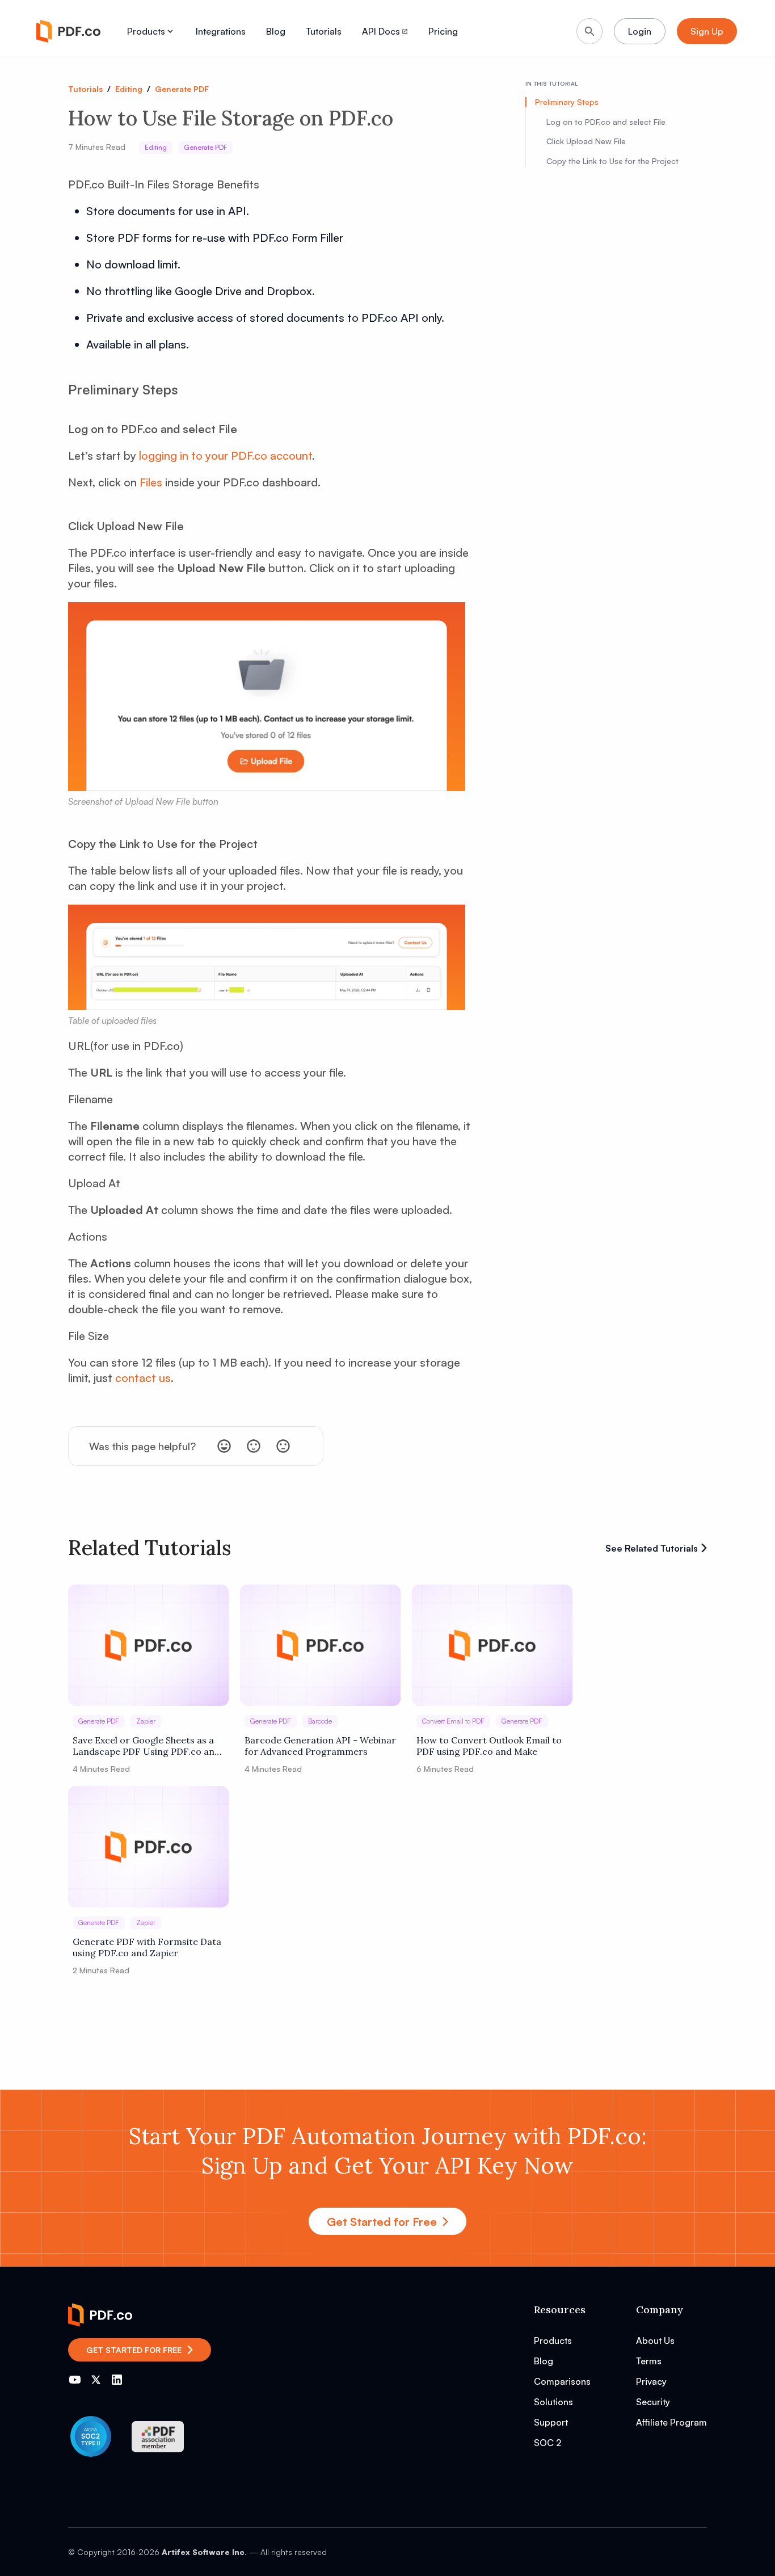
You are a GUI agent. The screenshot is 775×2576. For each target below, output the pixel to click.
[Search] (589, 31)
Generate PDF (182, 89)
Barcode (320, 1721)
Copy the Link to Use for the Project (612, 161)
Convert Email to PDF (453, 1721)
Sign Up (707, 31)
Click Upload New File (586, 141)
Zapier (146, 1721)
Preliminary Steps (567, 102)
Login (640, 31)
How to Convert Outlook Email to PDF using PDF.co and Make (489, 1746)
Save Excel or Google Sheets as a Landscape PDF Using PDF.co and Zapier (146, 1746)
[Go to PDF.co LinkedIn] (117, 2380)
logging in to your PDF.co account (226, 455)
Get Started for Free (382, 2222)
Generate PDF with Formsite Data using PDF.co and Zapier (147, 1947)
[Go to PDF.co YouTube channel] (75, 2380)
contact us (143, 1378)
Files (151, 482)
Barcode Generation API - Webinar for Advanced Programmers (320, 1746)
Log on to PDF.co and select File (606, 121)
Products (146, 31)
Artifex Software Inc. (204, 2552)
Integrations (221, 31)
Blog (276, 31)
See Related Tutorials (652, 1548)
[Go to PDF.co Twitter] (96, 2380)
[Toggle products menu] (170, 31)
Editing (129, 89)
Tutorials (324, 31)
